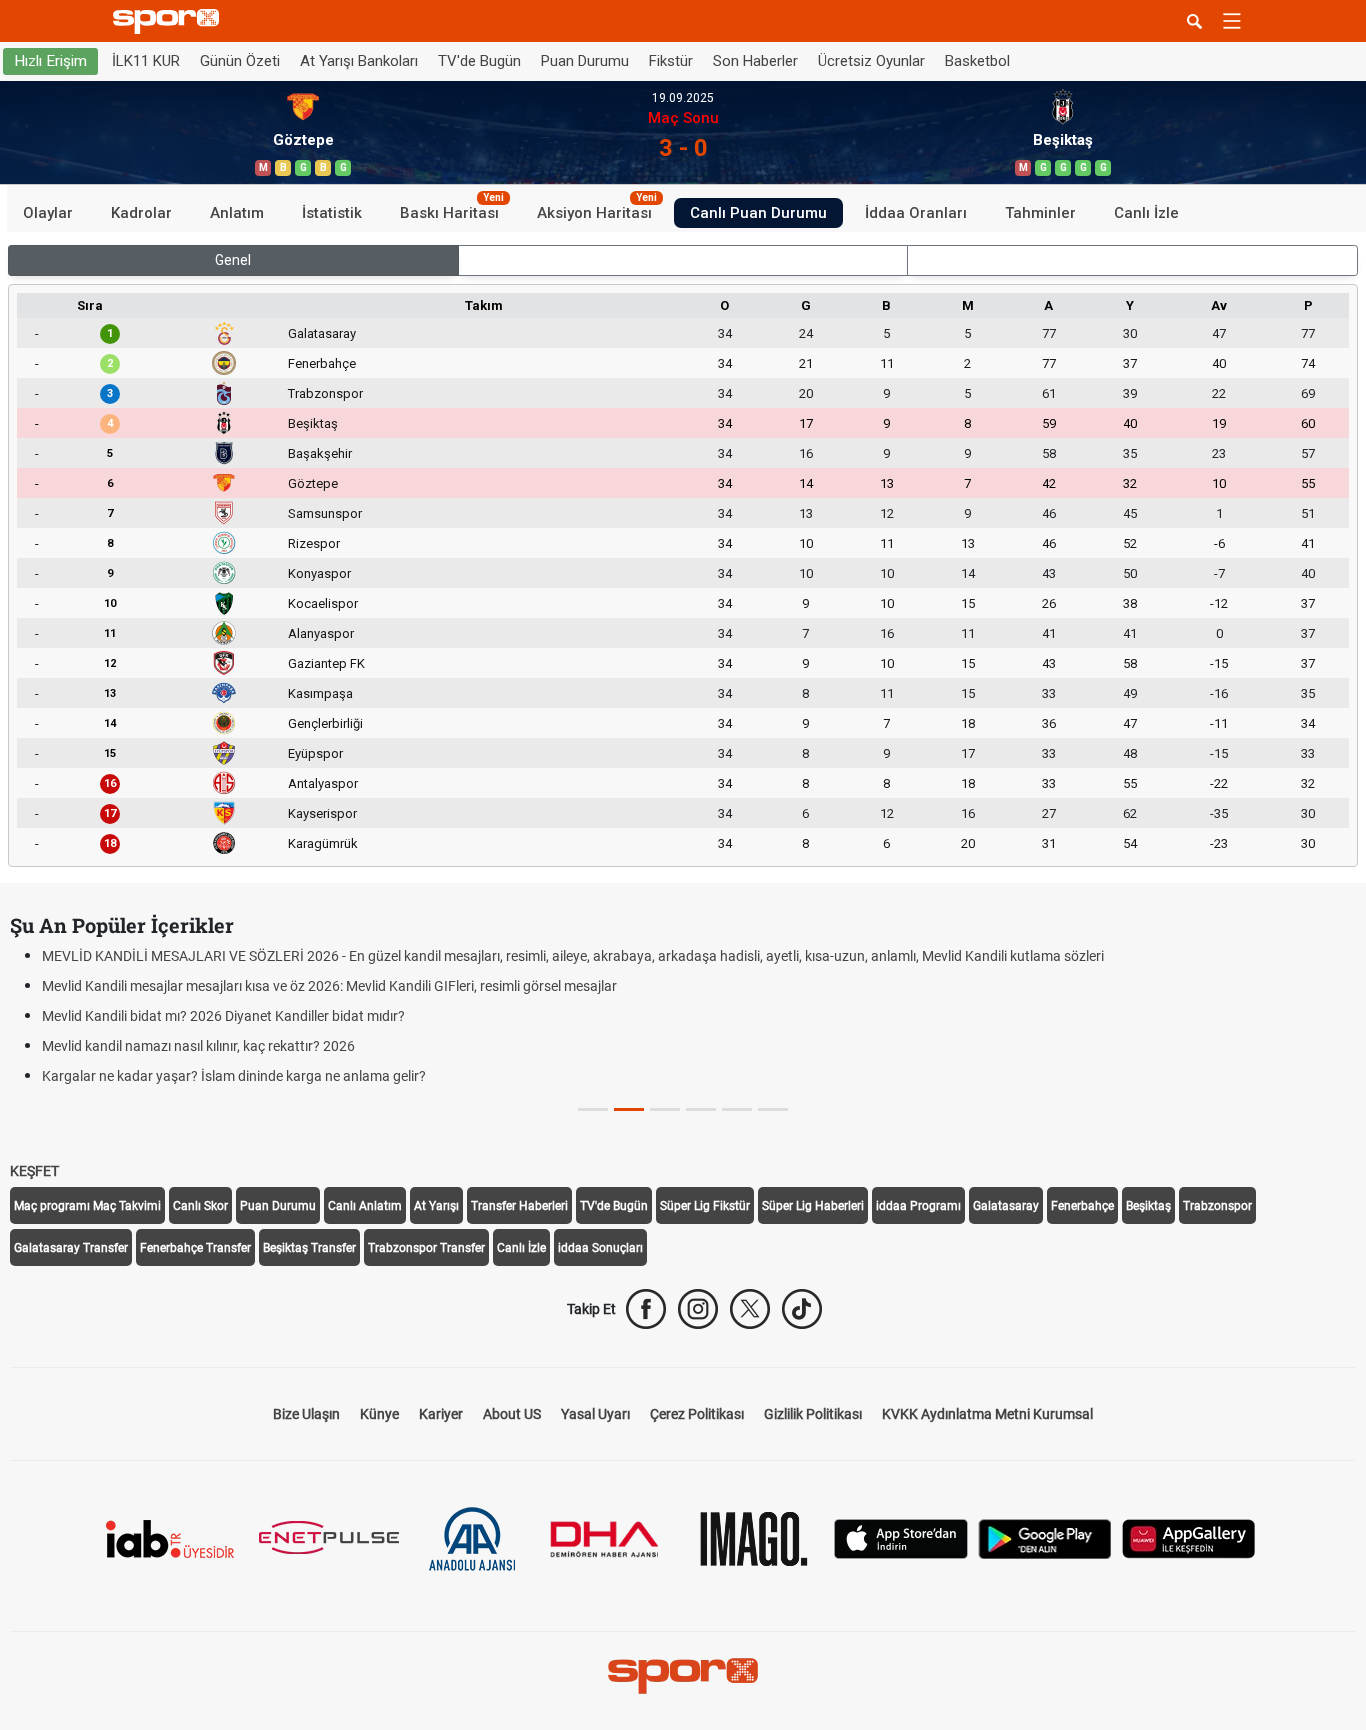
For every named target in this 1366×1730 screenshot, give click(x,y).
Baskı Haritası (452, 209)
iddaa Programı (918, 1206)
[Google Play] (1045, 1537)
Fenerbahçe (322, 363)
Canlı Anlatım (365, 1206)
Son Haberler (755, 61)
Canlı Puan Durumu (758, 212)
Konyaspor (319, 573)
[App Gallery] (1189, 1537)
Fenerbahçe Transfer (195, 1248)
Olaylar (48, 212)
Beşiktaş (313, 423)
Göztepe (313, 483)
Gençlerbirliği (325, 723)
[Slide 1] (629, 1109)
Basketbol (977, 61)
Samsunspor (325, 513)
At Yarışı (436, 1206)
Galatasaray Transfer (71, 1248)
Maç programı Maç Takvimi (87, 1206)
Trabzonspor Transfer (426, 1248)
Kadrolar (141, 212)
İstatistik (332, 212)
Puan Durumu (585, 61)
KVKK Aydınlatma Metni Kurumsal (987, 1414)
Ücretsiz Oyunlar (871, 61)
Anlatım (237, 212)
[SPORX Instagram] (698, 1309)
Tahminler (1040, 212)
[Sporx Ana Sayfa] (170, 21)
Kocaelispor (323, 603)
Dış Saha (1132, 260)
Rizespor (314, 543)
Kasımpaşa (320, 693)
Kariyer (441, 1414)
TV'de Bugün (479, 61)
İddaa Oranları (916, 212)
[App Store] (901, 1537)
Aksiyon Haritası (597, 209)
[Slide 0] (593, 1109)
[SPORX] (683, 1676)
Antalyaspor (323, 783)
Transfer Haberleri (519, 1206)
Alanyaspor (321, 633)
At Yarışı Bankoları (359, 61)
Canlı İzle (1146, 212)
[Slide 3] (701, 1109)
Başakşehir (320, 453)
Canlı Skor (200, 1206)
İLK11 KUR (146, 61)
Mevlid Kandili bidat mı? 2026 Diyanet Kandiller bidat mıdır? (223, 1016)
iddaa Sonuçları (600, 1248)
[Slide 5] (773, 1109)
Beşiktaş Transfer (309, 1248)
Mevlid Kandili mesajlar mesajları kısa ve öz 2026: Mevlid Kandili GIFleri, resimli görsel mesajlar (329, 986)
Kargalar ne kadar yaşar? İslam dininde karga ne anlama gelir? (234, 1076)
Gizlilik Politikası (813, 1414)
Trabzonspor (325, 393)
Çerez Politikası (697, 1414)
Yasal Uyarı (595, 1414)
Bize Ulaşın (306, 1414)
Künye (379, 1414)
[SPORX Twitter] (750, 1309)
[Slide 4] (737, 1109)
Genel (233, 260)
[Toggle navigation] (1232, 21)
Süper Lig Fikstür (705, 1206)
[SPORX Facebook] (646, 1309)
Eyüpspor (315, 753)
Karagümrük (323, 843)
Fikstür (671, 61)
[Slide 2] (665, 1109)
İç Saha (682, 260)
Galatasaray (322, 333)
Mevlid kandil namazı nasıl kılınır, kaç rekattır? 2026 (198, 1046)
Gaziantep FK (326, 663)
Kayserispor (322, 813)
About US (512, 1414)
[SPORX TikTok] (802, 1309)
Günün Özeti (240, 61)
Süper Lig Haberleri (813, 1206)
